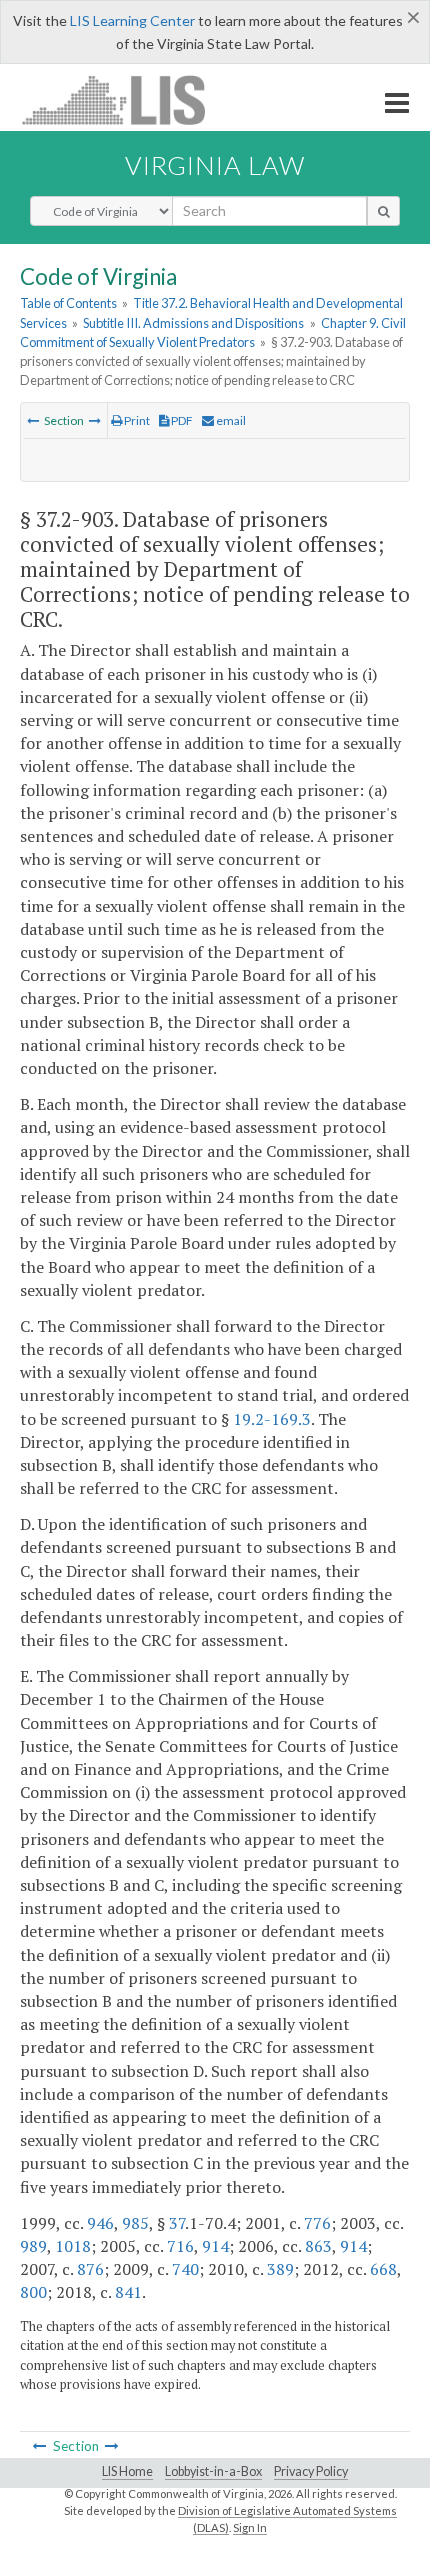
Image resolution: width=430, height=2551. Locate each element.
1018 (73, 2246)
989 (33, 2246)
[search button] (383, 211)
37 (177, 2223)
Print (136, 420)
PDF (181, 420)
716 (180, 2246)
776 (317, 2223)
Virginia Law (215, 165)
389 (280, 2269)
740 (185, 2269)
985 (135, 2223)
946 (100, 2223)
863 (318, 2246)
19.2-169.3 (272, 1419)
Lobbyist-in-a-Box (213, 2471)
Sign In (250, 2527)
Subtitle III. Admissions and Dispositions (193, 323)
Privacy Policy (311, 2471)
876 (90, 2269)
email (230, 420)
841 (128, 2292)
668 (383, 2269)
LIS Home (127, 2471)
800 (33, 2292)
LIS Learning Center (132, 20)
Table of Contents (68, 303)
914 (215, 2246)
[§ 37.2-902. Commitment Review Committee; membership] (33, 420)
